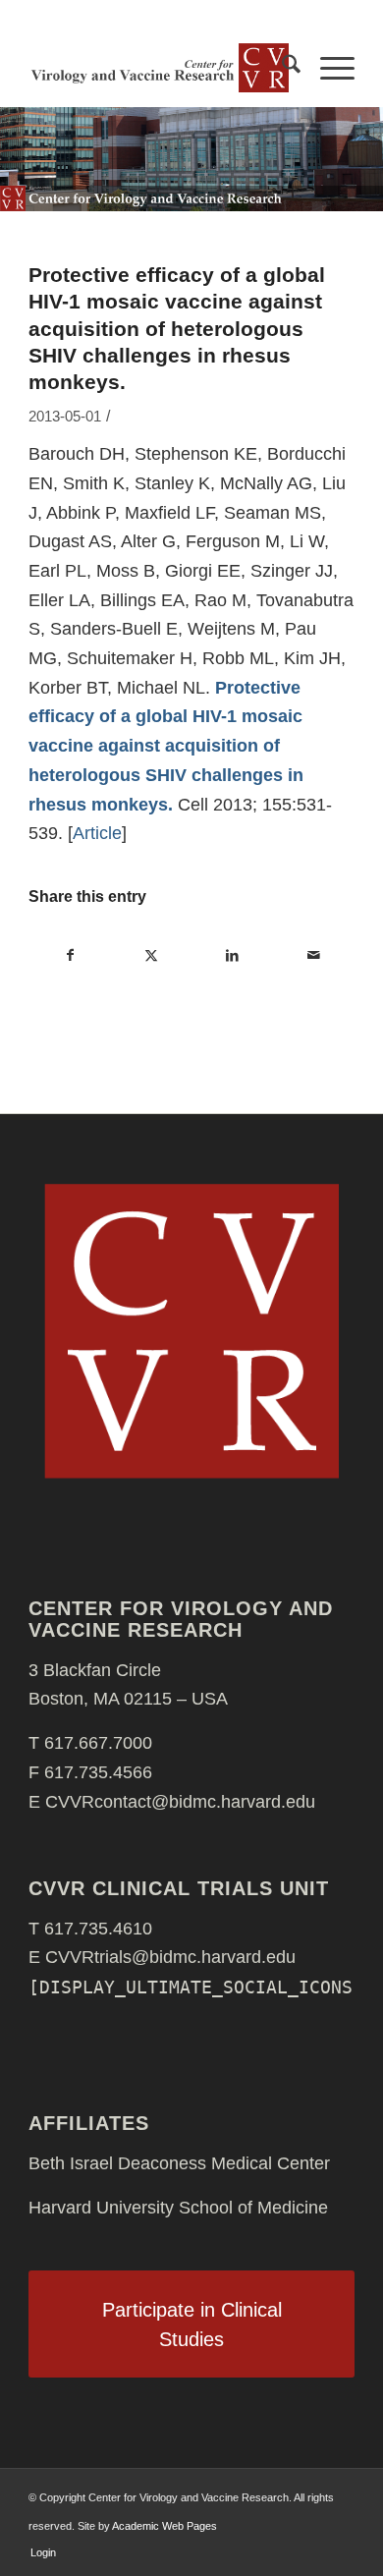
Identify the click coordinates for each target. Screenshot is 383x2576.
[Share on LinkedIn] (232, 956)
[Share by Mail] (313, 956)
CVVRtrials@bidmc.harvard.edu (170, 1957)
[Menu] (328, 68)
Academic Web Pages (164, 2526)
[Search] (281, 68)
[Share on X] (152, 956)
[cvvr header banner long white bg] (159, 68)
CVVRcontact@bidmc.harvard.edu (180, 1802)
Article (97, 833)
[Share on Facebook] (70, 956)
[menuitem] (281, 68)
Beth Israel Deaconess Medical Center (179, 2163)
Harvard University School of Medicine (178, 2208)
